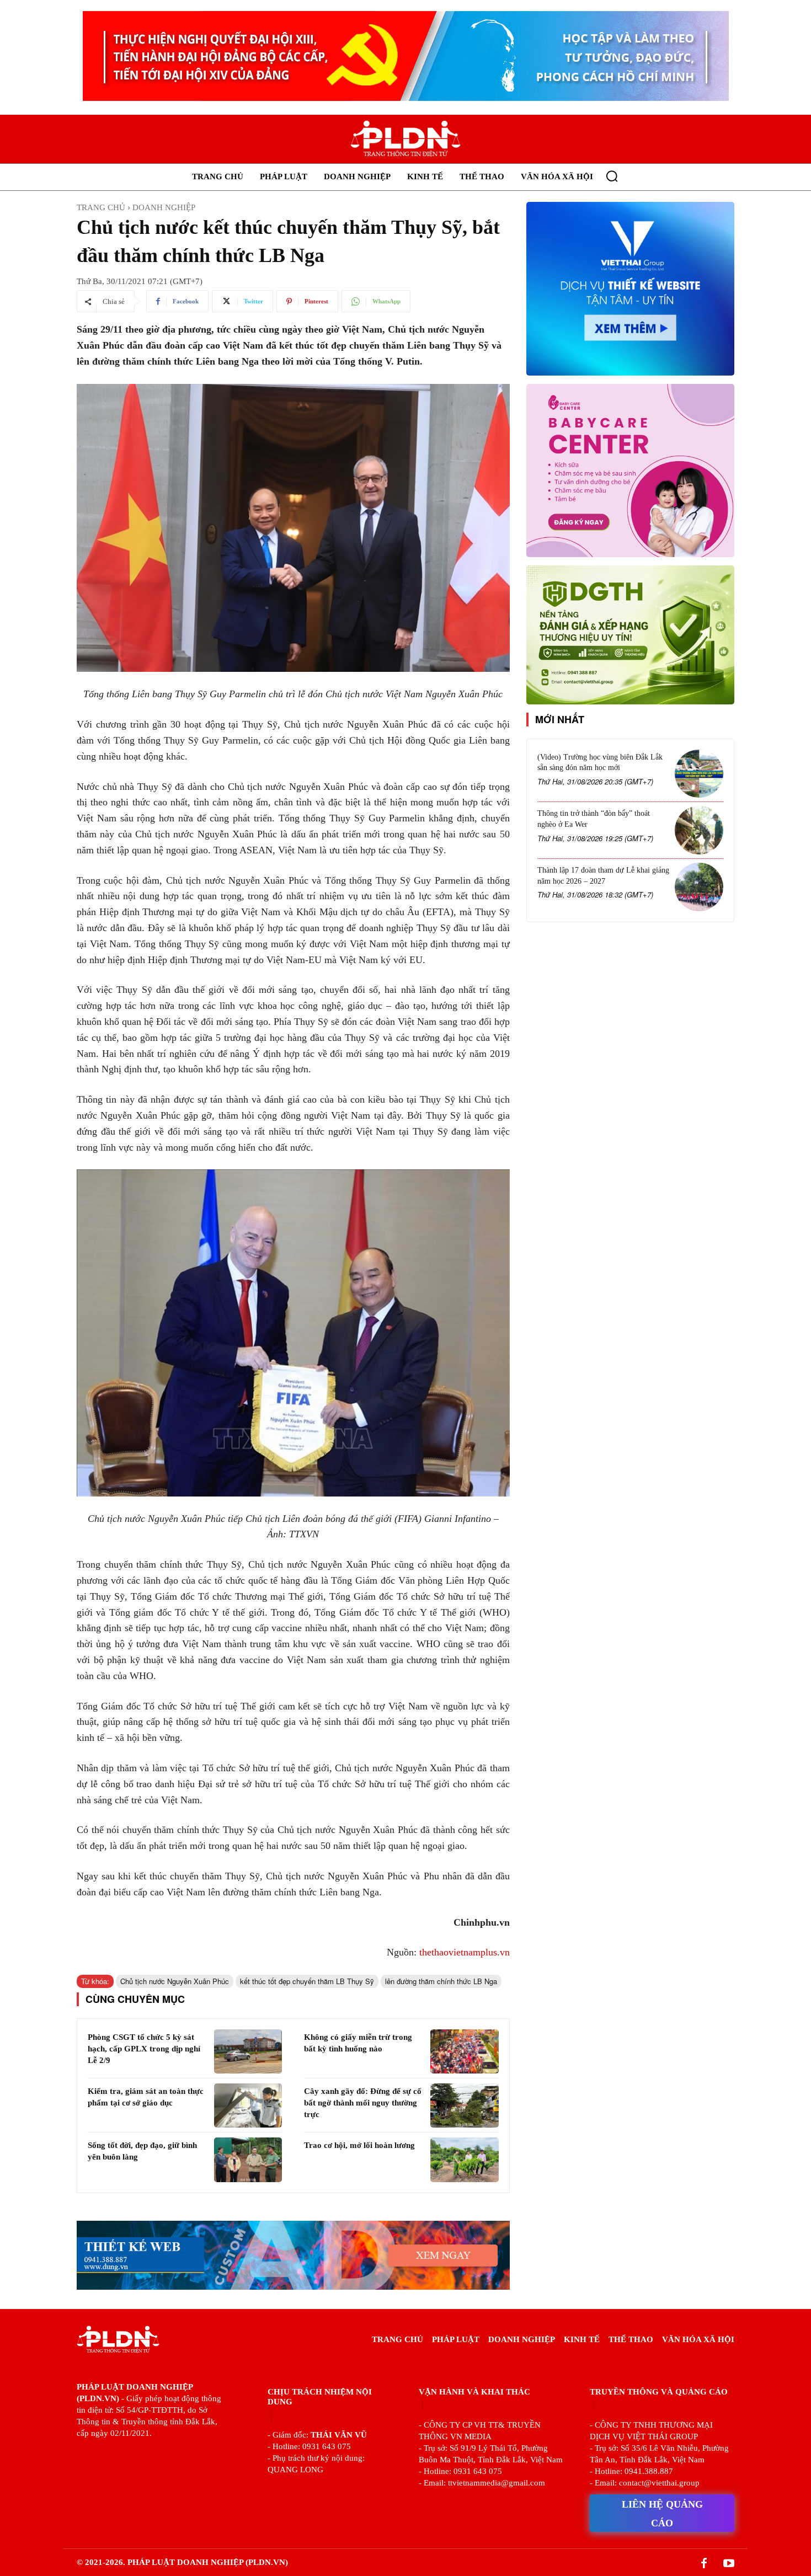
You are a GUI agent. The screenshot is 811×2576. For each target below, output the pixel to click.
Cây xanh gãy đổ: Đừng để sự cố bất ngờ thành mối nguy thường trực (363, 2103)
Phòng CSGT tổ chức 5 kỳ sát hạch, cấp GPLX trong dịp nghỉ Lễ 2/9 (144, 2049)
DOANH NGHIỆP (164, 207)
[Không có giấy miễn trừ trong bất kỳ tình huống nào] (464, 2051)
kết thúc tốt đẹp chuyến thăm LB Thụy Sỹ (307, 1981)
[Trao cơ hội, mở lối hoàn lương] (464, 2160)
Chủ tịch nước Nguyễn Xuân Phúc (175, 1981)
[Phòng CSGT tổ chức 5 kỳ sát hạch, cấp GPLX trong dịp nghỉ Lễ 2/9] (248, 2051)
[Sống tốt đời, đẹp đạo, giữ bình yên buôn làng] (248, 2160)
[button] (612, 176)
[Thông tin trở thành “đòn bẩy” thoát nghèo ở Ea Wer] (699, 830)
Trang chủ (101, 207)
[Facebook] (704, 2564)
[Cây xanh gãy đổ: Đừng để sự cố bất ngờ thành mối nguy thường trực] (464, 2105)
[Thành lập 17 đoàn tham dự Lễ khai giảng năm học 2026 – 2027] (699, 887)
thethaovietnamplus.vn (465, 1952)
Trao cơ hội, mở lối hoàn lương (359, 2145)
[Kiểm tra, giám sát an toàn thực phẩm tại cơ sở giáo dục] (248, 2105)
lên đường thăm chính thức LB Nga (441, 1981)
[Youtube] (729, 2564)
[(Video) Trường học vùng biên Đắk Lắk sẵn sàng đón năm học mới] (699, 774)
